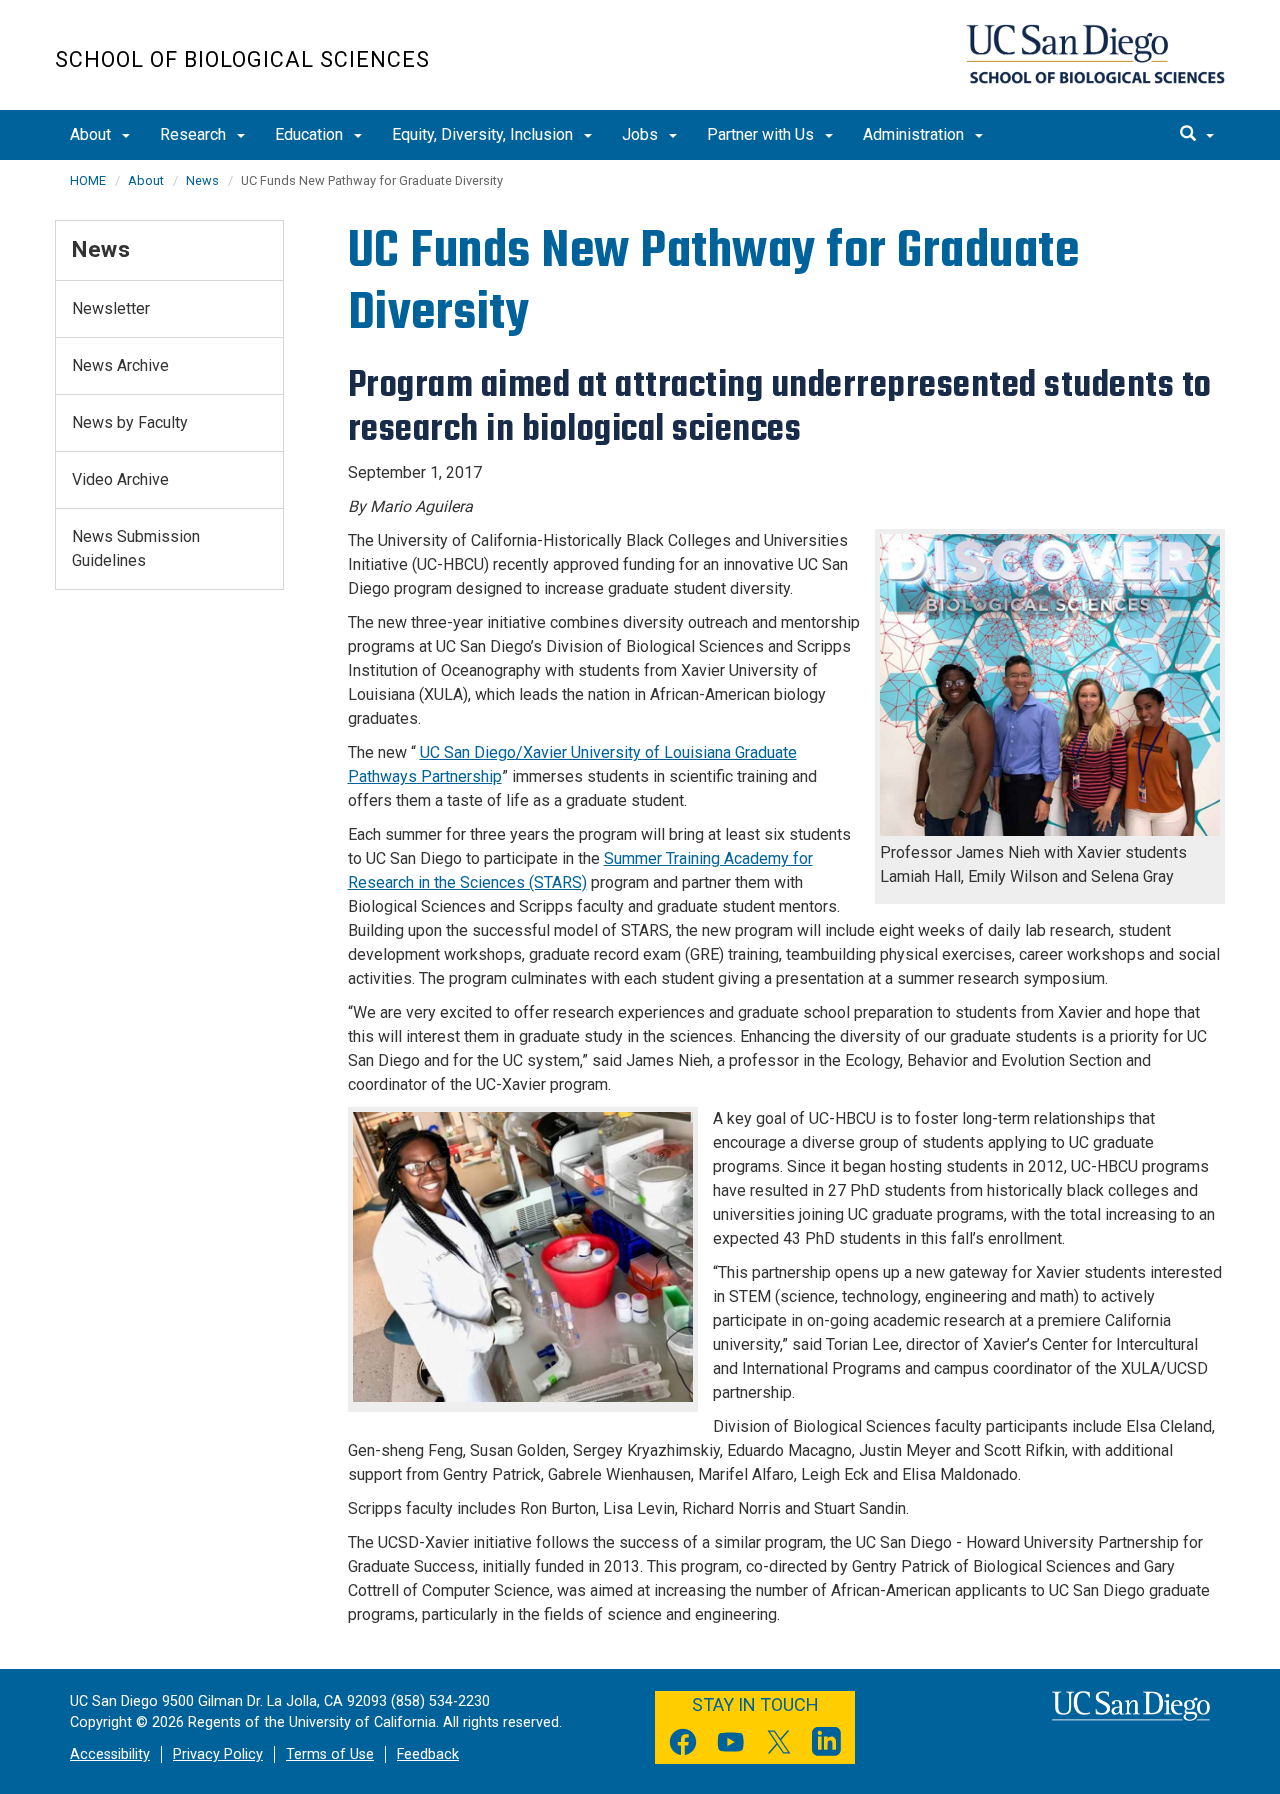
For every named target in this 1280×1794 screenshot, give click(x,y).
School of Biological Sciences (242, 59)
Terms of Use (330, 1754)
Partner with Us (762, 134)
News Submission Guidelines (136, 548)
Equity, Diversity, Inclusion (484, 134)
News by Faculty (130, 422)
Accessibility (110, 1754)
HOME (88, 180)
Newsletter (111, 308)
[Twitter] (779, 1745)
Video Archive (120, 479)
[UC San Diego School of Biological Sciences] (1095, 54)
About (92, 134)
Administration (915, 134)
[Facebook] (683, 1745)
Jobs (642, 134)
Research (195, 134)
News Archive (120, 365)
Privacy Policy (218, 1754)
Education (311, 134)
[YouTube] (731, 1745)
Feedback (428, 1754)
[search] (1197, 135)
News (202, 180)
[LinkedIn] (827, 1745)
